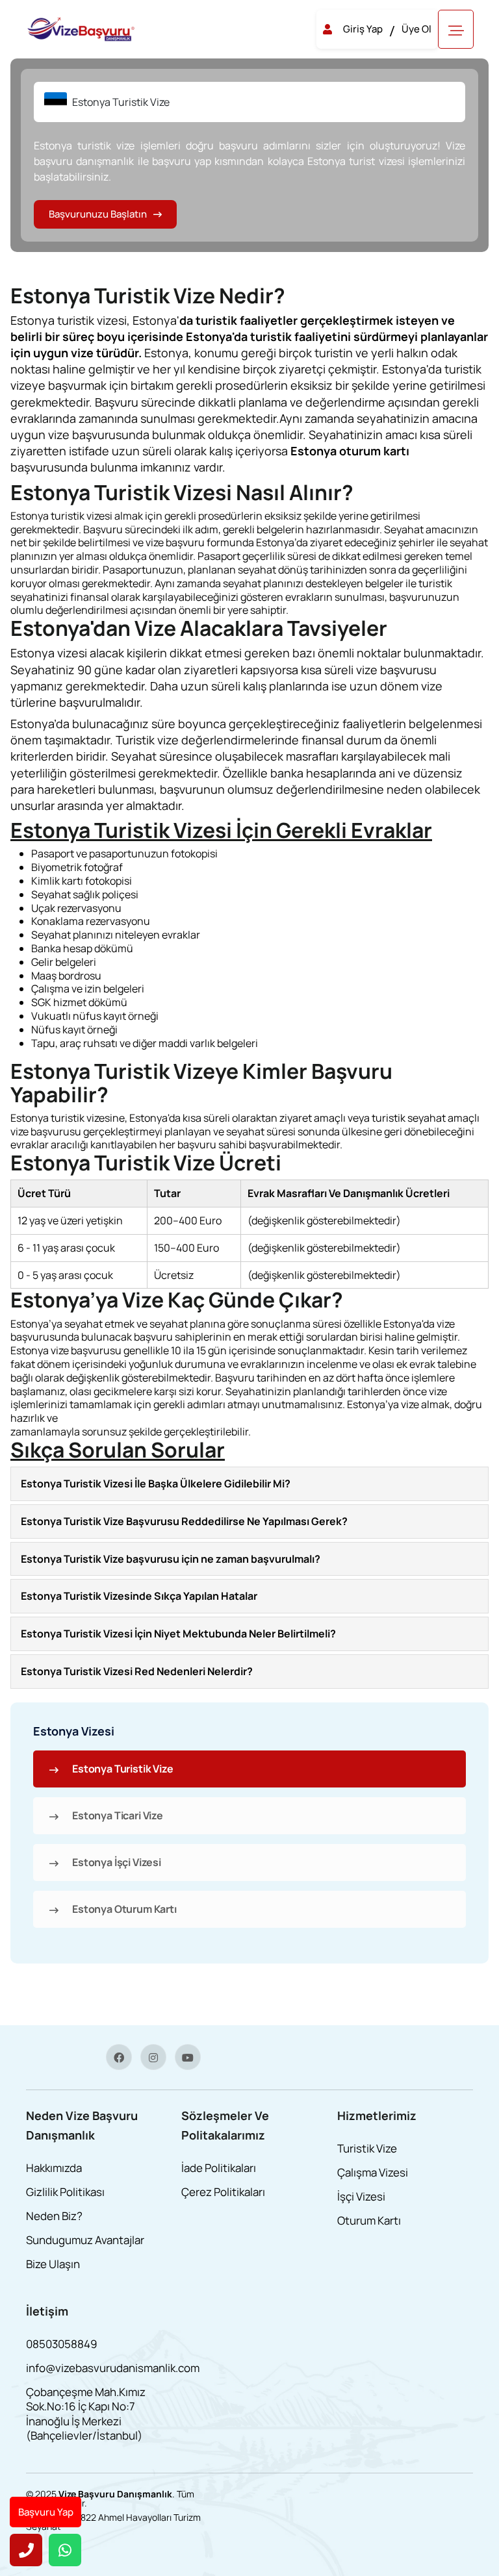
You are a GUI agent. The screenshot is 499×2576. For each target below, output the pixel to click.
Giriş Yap (363, 29)
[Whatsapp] (65, 2550)
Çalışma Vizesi (373, 2172)
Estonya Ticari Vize (118, 1815)
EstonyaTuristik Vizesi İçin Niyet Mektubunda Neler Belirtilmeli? (178, 1634)
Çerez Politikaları (223, 2192)
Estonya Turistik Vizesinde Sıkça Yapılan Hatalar (139, 1596)
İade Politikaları (219, 2168)
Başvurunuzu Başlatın (98, 214)
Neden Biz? (54, 2216)
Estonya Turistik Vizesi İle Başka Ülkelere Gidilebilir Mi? (156, 1484)
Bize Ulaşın (53, 2264)
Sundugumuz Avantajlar (85, 2240)
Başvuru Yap (46, 2512)
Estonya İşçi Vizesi (117, 1862)
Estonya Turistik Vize (123, 1769)
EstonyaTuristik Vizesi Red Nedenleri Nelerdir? (137, 1671)
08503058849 (62, 2344)
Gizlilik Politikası (65, 2192)
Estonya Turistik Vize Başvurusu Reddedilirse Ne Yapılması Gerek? (184, 1521)
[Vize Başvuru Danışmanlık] (82, 28)
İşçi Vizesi (361, 2196)
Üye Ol (416, 29)
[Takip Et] (119, 2057)
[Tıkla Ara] (26, 2550)
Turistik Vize (367, 2148)
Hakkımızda (54, 2168)
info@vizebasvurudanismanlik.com (113, 2368)
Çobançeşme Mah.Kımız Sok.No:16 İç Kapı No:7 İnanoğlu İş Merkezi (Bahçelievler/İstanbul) (86, 2413)
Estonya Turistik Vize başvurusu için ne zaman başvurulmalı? (171, 1559)
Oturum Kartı (369, 2220)
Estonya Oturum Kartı (124, 1909)
